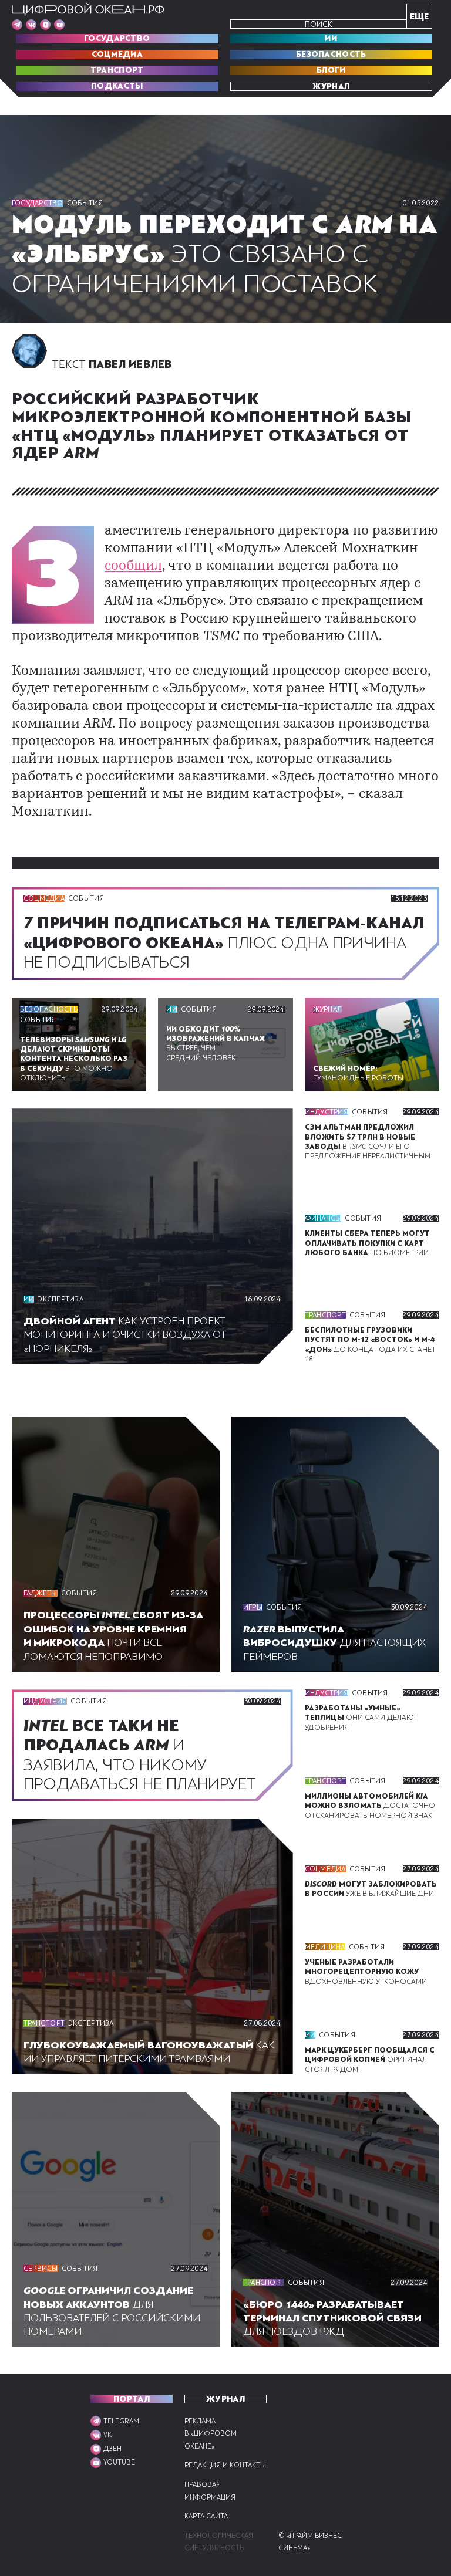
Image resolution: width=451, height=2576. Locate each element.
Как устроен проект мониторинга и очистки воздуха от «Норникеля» (125, 1335)
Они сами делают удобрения (361, 1718)
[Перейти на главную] (88, 9)
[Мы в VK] (31, 25)
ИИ (331, 39)
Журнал (331, 86)
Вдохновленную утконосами (366, 1972)
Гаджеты (41, 1593)
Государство (117, 39)
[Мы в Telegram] (17, 25)
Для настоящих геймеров (334, 1643)
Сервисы (41, 2269)
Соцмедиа (117, 55)
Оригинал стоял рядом (370, 2060)
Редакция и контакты (225, 2465)
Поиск (319, 24)
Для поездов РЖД (332, 2318)
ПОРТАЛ (132, 2399)
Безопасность (331, 55)
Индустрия (327, 1112)
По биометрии (367, 1243)
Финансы (323, 1218)
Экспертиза (60, 1299)
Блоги (331, 70)
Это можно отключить (74, 1059)
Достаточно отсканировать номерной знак (370, 1806)
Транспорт (117, 70)
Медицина (325, 1947)
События (85, 203)
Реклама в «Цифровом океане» (211, 2434)
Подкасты (117, 86)
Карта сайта (206, 2516)
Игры (253, 1607)
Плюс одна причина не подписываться (224, 942)
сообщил (133, 567)
